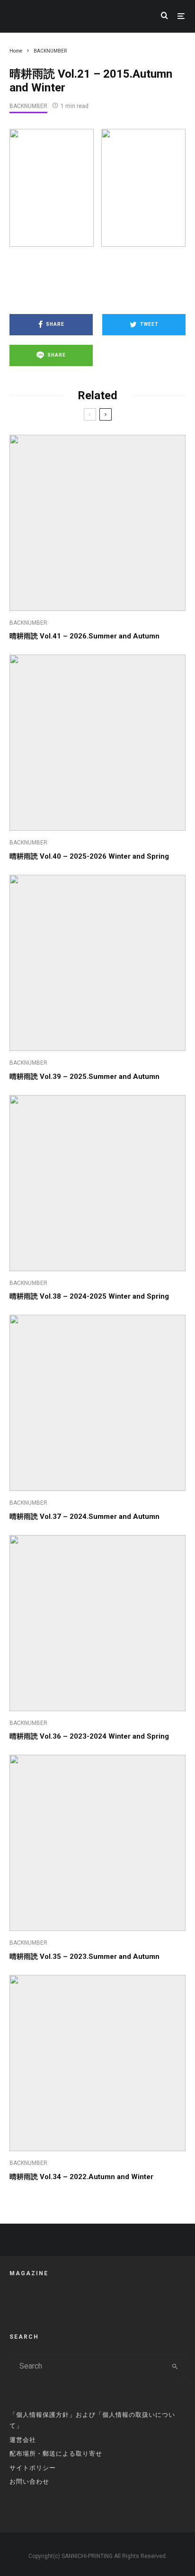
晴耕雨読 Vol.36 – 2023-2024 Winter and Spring (89, 1736)
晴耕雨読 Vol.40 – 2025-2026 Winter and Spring (89, 856)
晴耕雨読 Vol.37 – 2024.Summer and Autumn (84, 1517)
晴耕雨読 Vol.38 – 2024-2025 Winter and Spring (89, 1296)
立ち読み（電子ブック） (97, 278)
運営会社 (23, 2440)
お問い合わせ (29, 2482)
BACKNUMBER (28, 106)
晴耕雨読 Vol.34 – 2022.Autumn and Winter (81, 2177)
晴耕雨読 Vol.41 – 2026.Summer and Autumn (84, 636)
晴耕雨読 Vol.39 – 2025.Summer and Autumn (84, 1077)
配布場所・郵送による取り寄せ (56, 2454)
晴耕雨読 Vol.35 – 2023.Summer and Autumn (84, 1957)
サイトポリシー (33, 2468)
